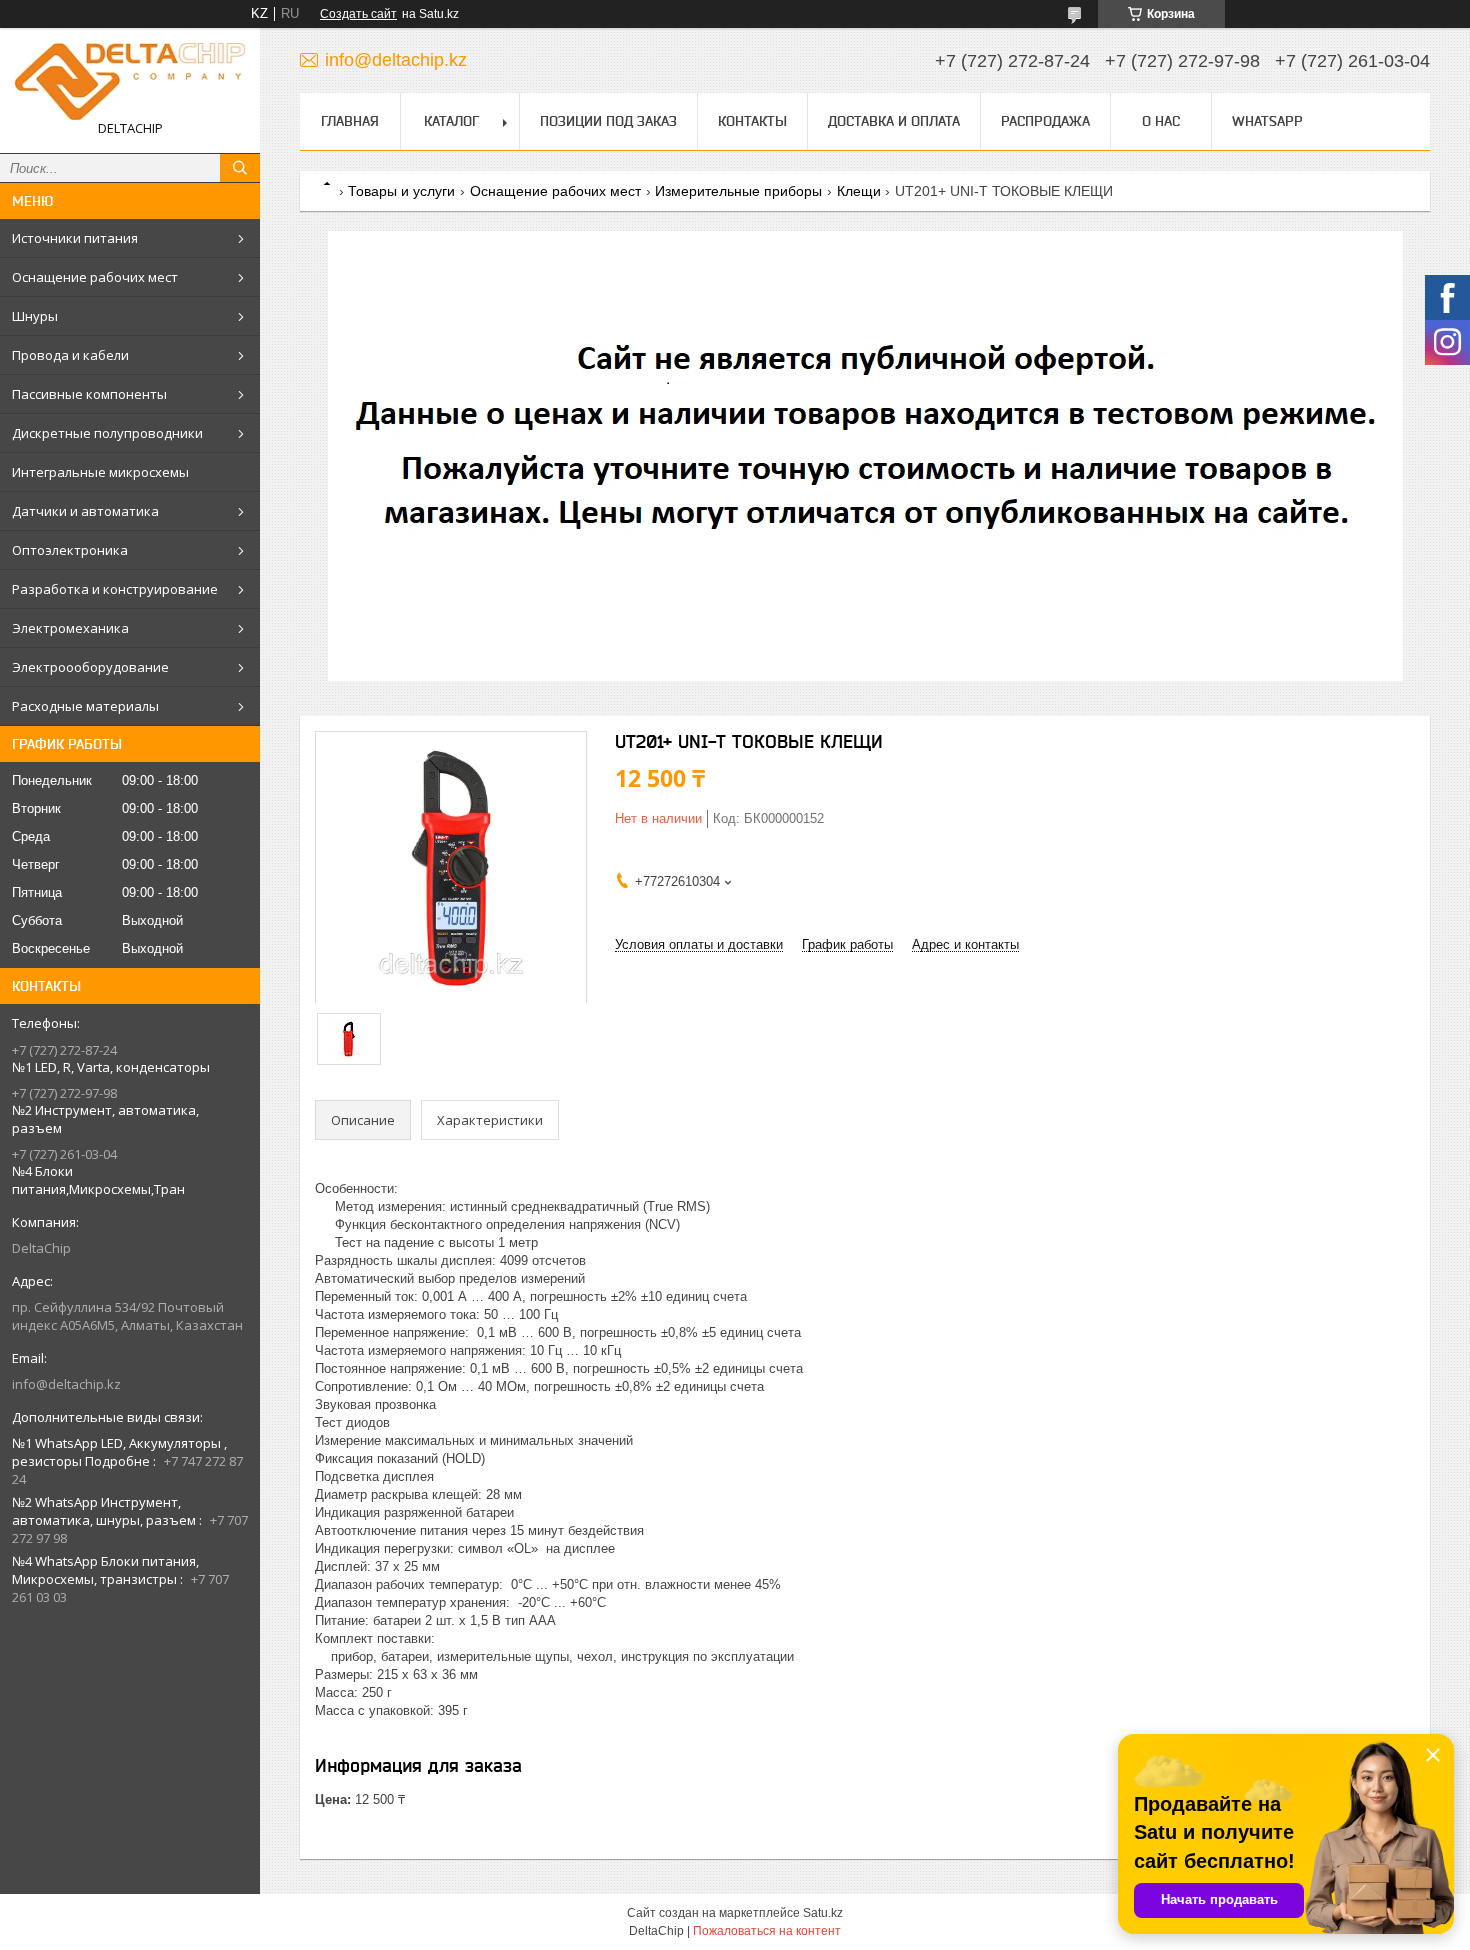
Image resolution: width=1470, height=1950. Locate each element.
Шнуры (35, 316)
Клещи (859, 191)
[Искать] (240, 168)
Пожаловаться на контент (767, 1931)
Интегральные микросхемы (100, 472)
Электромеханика (70, 628)
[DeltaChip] (130, 81)
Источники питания (75, 238)
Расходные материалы (85, 706)
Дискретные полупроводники (107, 433)
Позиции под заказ (608, 121)
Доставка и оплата (894, 121)
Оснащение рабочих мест (95, 277)
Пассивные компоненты (89, 394)
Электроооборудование (90, 667)
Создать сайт (358, 14)
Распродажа (1045, 121)
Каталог (451, 121)
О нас (1161, 121)
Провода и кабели (70, 355)
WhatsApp (1267, 121)
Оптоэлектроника (70, 550)
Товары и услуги (401, 191)
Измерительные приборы (738, 191)
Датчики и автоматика (85, 511)
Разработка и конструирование (115, 589)
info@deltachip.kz (66, 1384)
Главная (350, 121)
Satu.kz (823, 1913)
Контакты (752, 121)
